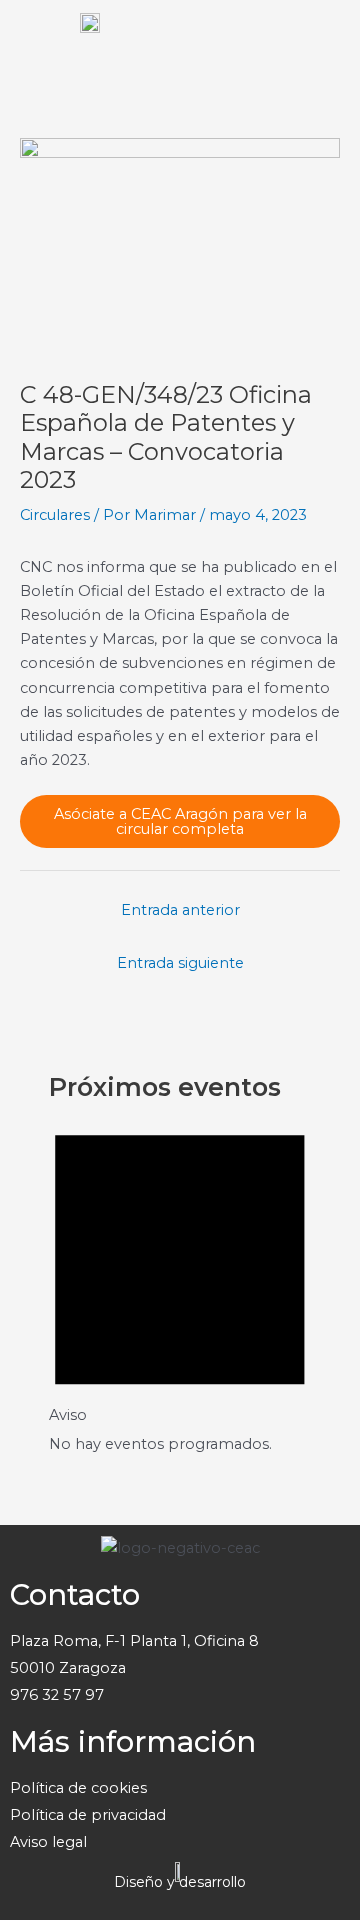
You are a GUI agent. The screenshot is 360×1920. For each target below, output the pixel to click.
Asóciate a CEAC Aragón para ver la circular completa (180, 821)
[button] (324, 40)
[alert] (180, 1281)
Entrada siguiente (180, 963)
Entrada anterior (180, 910)
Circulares (55, 515)
